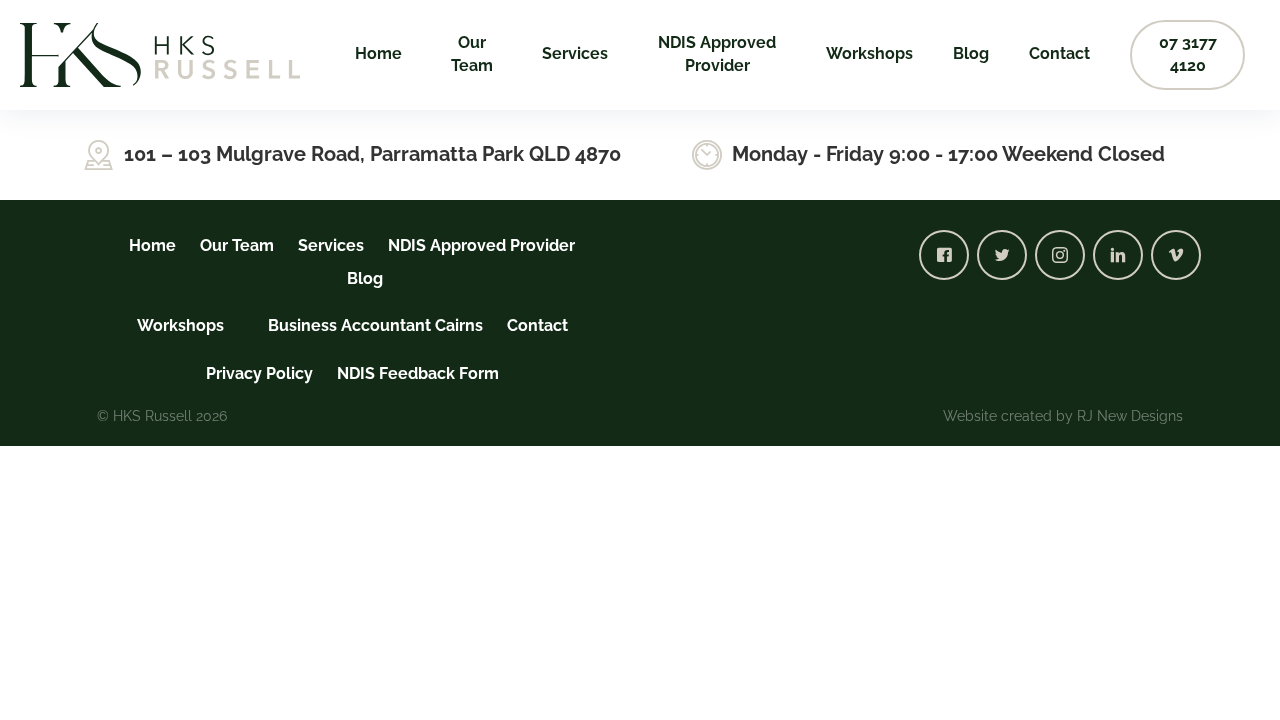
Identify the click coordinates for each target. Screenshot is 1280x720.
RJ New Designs (1130, 416)
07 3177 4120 (1188, 54)
